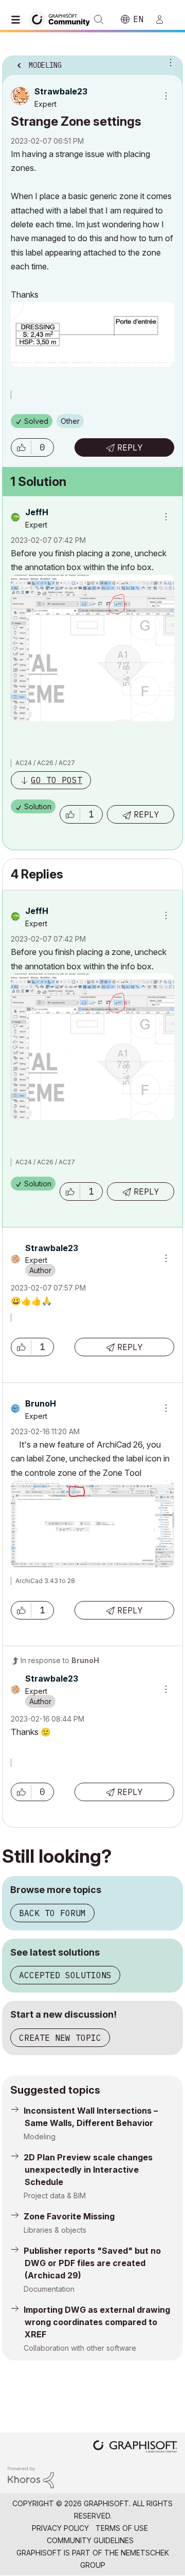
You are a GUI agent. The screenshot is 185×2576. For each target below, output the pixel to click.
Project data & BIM (55, 2196)
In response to (60, 1660)
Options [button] (169, 62)
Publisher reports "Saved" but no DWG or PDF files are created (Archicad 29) (92, 2263)
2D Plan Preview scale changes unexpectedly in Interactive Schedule (88, 2170)
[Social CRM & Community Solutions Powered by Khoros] (31, 2477)
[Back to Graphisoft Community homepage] (63, 19)
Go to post (57, 780)
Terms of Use (122, 2528)
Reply (130, 447)
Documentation (49, 2289)
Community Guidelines (90, 2540)
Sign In (164, 19)
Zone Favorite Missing (69, 2216)
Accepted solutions (65, 1975)
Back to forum (52, 1913)
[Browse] (18, 19)
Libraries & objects (55, 2230)
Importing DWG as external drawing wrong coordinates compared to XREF (97, 2322)
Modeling (40, 2136)
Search (99, 19)
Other (70, 421)
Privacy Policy (60, 2528)
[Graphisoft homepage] (135, 2447)
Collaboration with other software (80, 2348)
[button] (21, 447)
